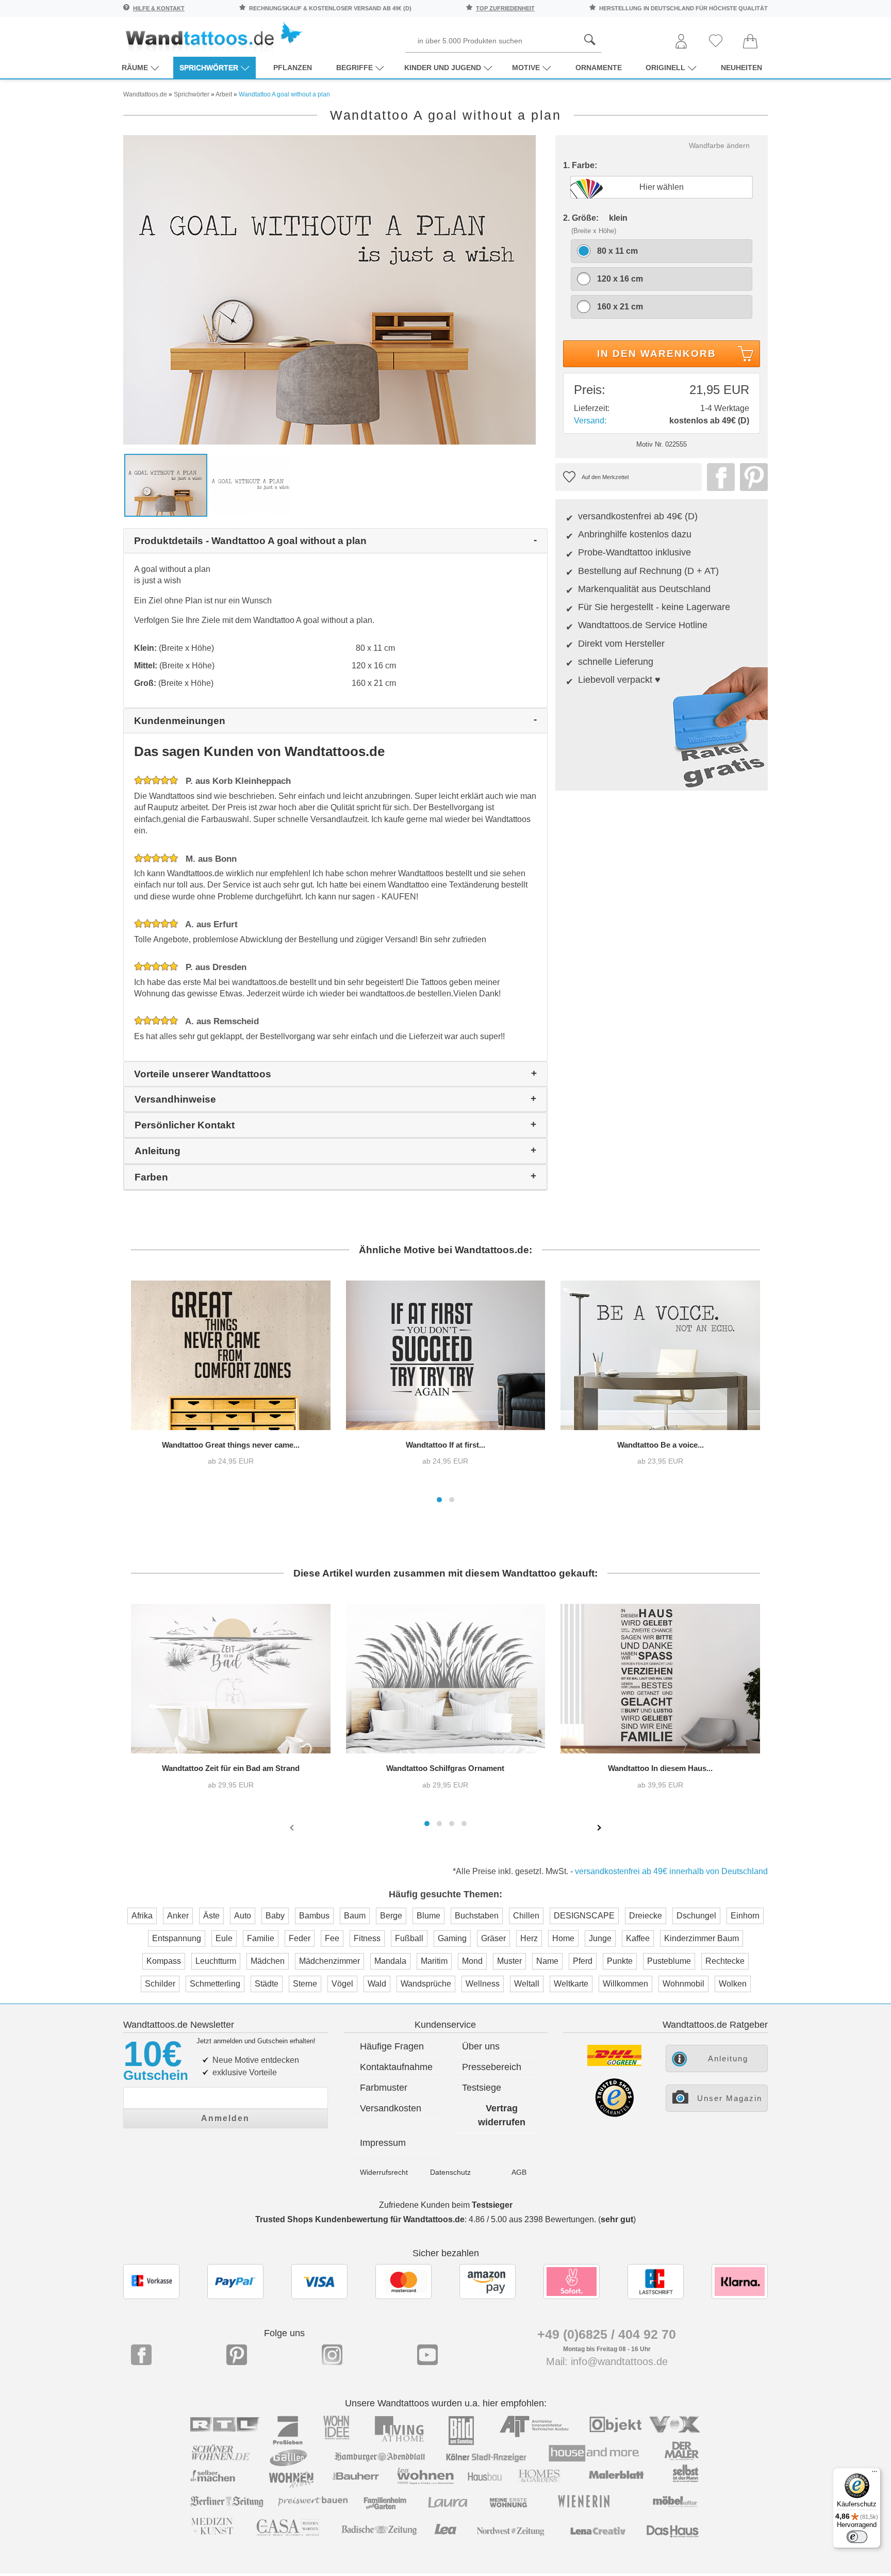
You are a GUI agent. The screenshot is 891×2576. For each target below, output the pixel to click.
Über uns (481, 2046)
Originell (665, 68)
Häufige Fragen (392, 2046)
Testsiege (482, 2088)
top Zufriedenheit (505, 8)
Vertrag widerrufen (502, 2115)
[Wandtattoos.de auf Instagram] (332, 2355)
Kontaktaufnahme (396, 2067)
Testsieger (492, 2205)
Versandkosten (391, 2108)
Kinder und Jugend (443, 68)
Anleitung (728, 2058)
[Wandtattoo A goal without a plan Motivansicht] (251, 485)
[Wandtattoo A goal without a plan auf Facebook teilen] (718, 477)
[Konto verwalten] (681, 42)
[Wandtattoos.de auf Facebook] (141, 2355)
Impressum (383, 2143)
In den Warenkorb (657, 354)
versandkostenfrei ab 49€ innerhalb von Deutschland (671, 1871)
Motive (526, 68)
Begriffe (354, 68)
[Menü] (874, 2474)
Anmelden (225, 2118)
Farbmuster (384, 2088)
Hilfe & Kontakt (159, 8)
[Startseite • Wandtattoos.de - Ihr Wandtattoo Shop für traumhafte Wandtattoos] (213, 36)
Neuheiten (741, 68)
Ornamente (599, 68)
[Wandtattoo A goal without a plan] (329, 289)
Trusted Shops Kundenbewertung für (360, 2219)
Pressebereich (492, 2067)
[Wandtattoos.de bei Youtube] (427, 2355)
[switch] (857, 2537)
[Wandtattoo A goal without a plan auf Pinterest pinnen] (751, 477)
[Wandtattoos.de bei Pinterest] (237, 2355)
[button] (439, 1500)
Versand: (590, 421)
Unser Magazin (730, 2098)
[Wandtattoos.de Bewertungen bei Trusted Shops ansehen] (614, 2114)
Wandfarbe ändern (719, 145)
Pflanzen (293, 68)
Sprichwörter (209, 68)
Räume (135, 68)
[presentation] (293, 1827)
